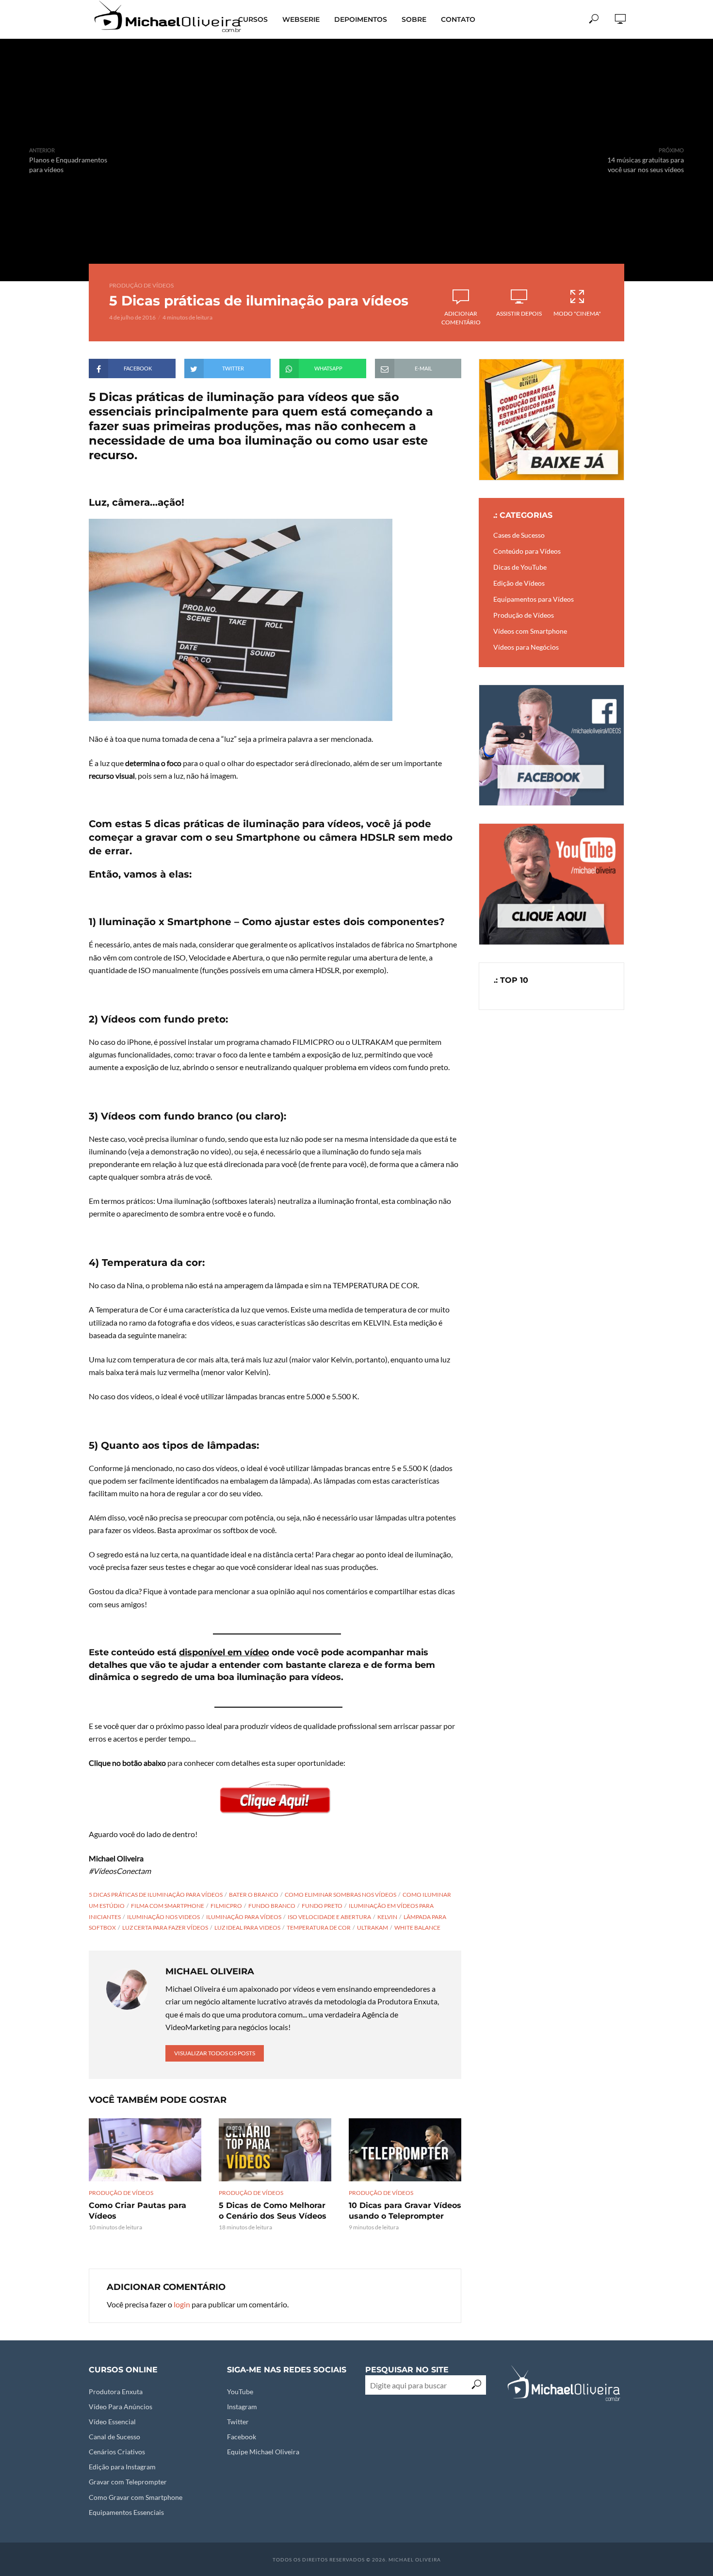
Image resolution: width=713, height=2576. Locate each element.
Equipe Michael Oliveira (263, 2452)
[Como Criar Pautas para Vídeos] (145, 2150)
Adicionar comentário (461, 318)
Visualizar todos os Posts (215, 2053)
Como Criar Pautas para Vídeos (138, 2211)
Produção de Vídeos (141, 285)
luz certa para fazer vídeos (165, 1928)
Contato (458, 19)
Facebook (242, 2437)
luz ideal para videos (247, 1928)
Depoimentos (361, 19)
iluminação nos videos (163, 1917)
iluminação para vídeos (244, 1917)
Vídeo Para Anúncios (121, 2407)
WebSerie (301, 19)
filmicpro (226, 1906)
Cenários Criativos (117, 2452)
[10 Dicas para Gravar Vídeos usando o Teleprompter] (405, 2150)
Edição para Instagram (122, 2467)
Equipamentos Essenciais (126, 2512)
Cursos (253, 19)
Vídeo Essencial (112, 2422)
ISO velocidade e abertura (329, 1917)
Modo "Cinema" (577, 313)
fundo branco (272, 1906)
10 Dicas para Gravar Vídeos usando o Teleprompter (405, 2211)
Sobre (414, 19)
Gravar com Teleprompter (128, 2482)
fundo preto (322, 1906)
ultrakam (373, 1928)
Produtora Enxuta (116, 2392)
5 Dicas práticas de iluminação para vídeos (156, 1895)
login (182, 2304)
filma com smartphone (168, 1906)
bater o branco (254, 1895)
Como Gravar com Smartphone (136, 2497)
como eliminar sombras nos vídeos (340, 1895)
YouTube (240, 2392)
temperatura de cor (319, 1928)
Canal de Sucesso (114, 2437)
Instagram (242, 2407)
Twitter (238, 2422)
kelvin (387, 1917)
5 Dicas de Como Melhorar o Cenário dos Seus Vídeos (273, 2211)
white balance (417, 1928)
